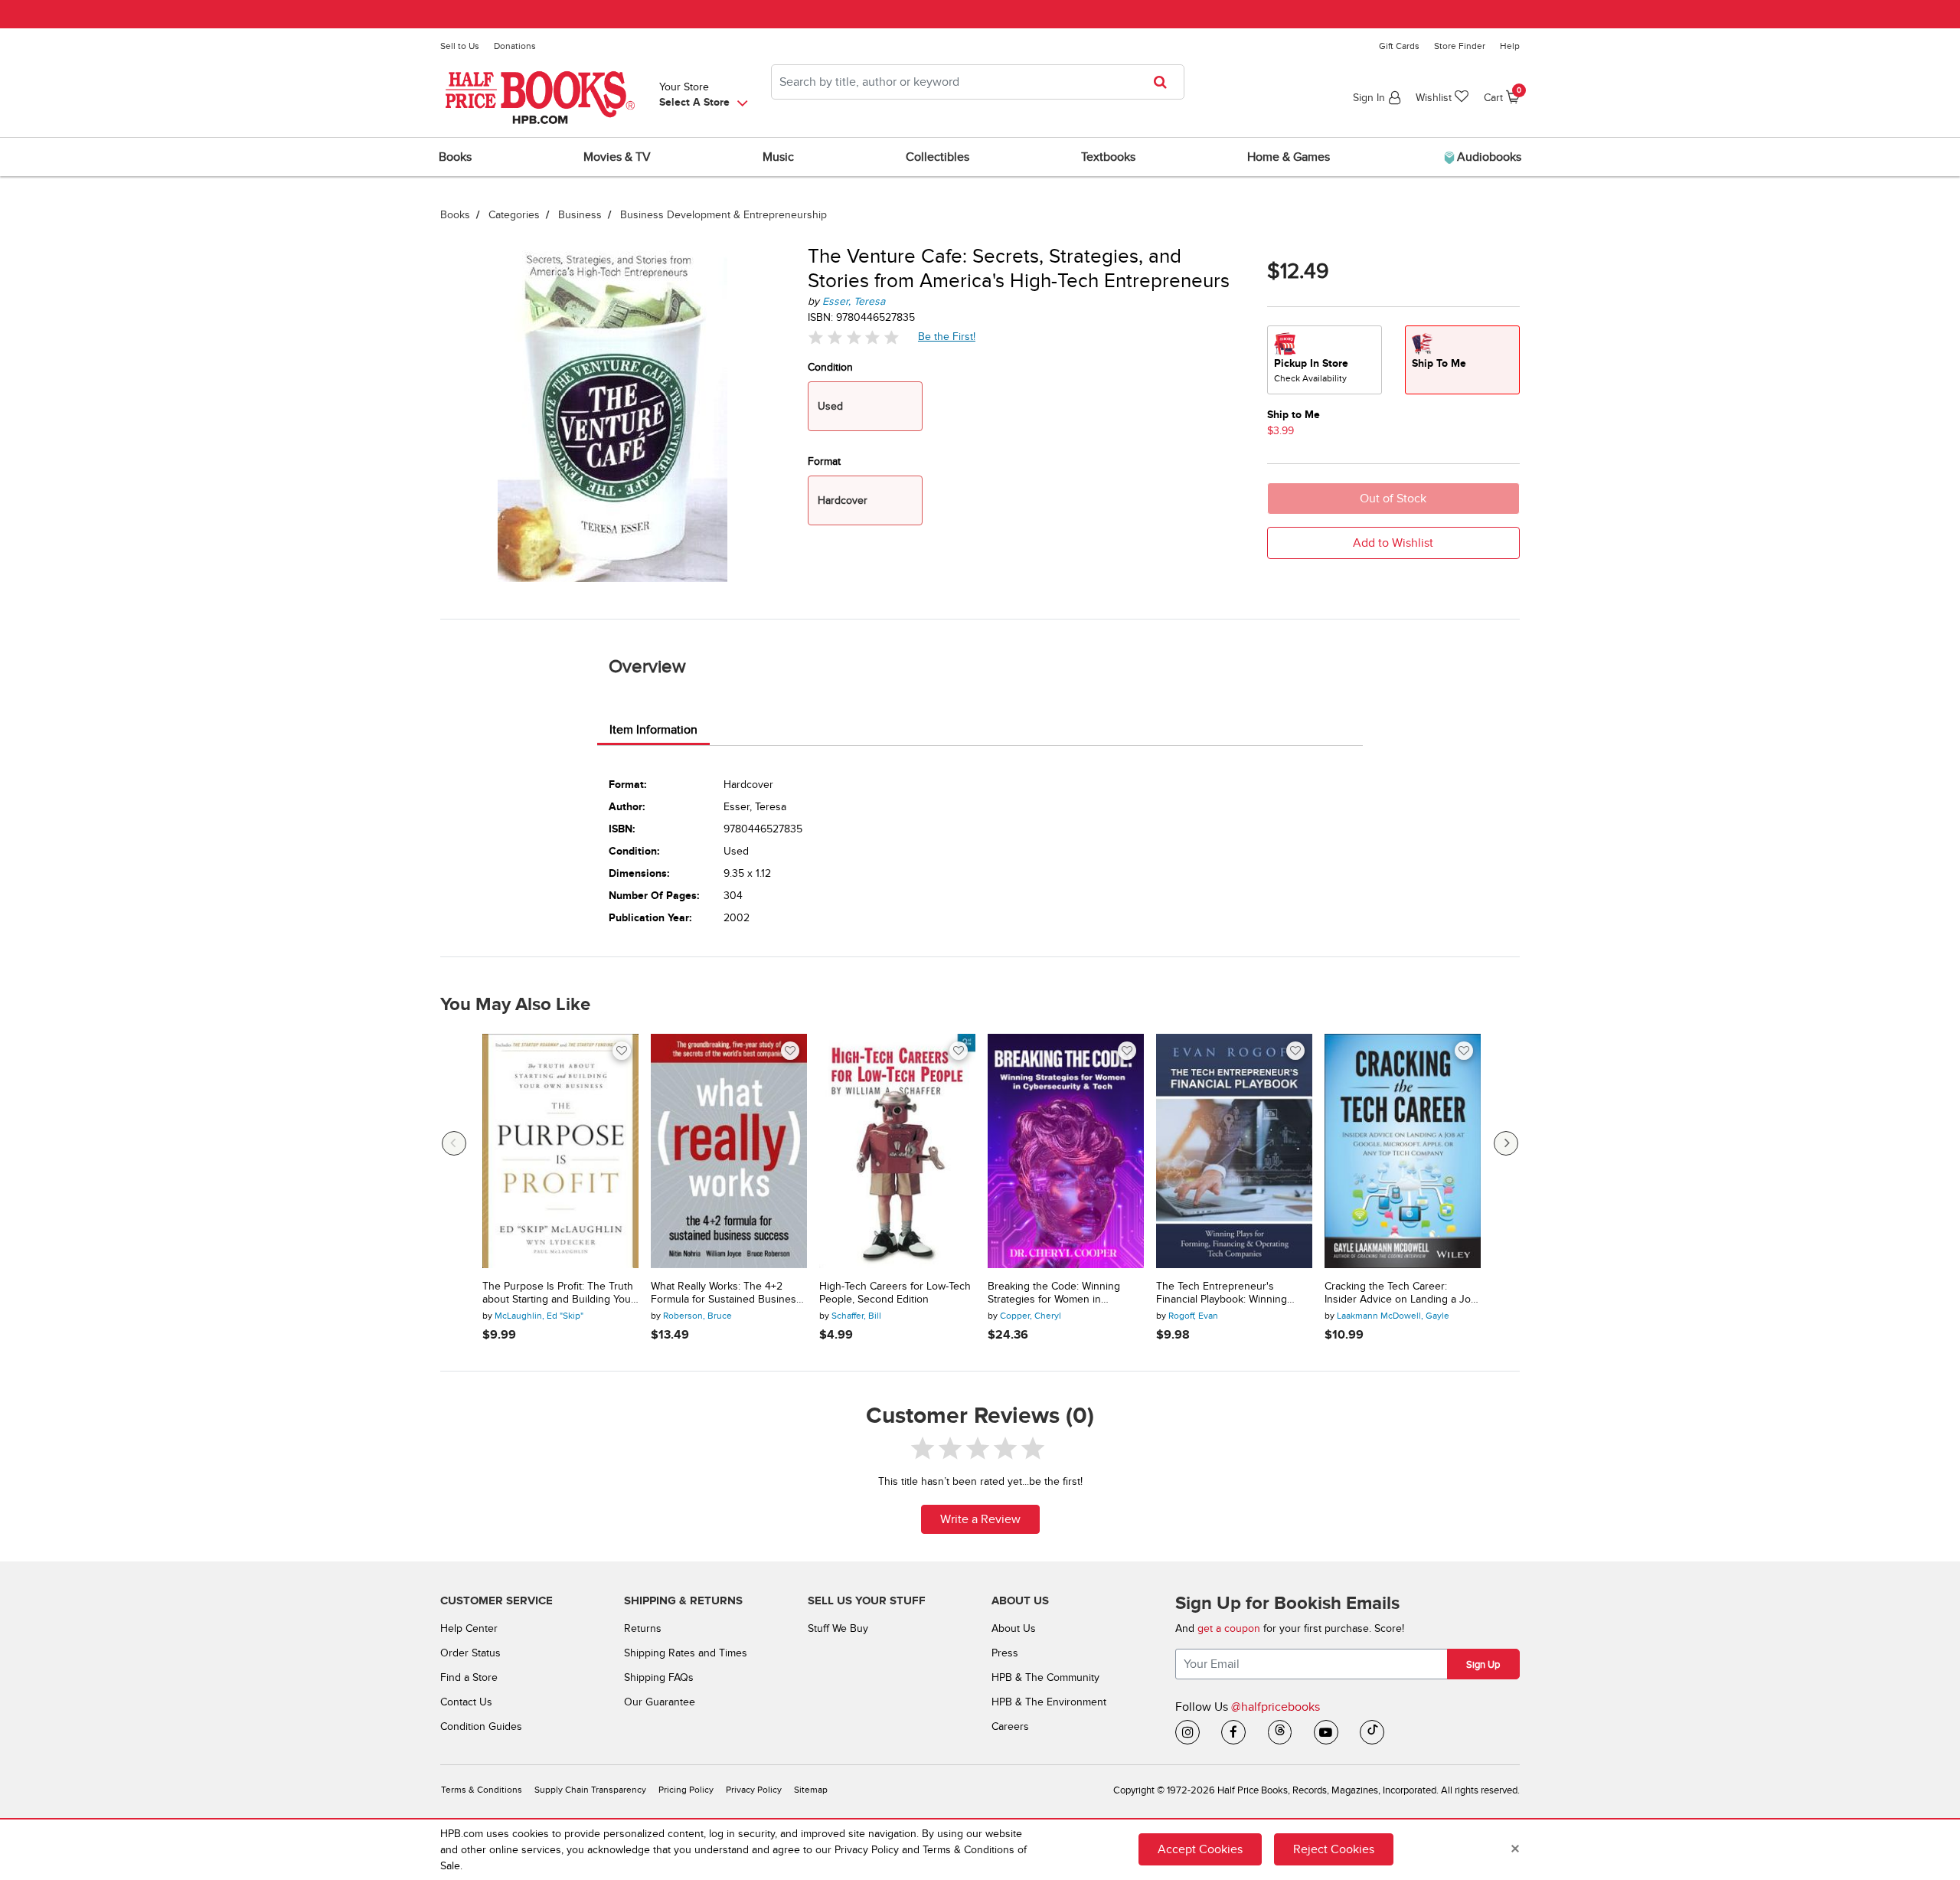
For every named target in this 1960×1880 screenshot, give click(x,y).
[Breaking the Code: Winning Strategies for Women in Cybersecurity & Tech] (1066, 1151)
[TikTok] (1372, 1732)
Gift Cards (1399, 46)
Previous (454, 1143)
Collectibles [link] (938, 157)
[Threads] (1280, 1732)
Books (455, 215)
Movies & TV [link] (617, 157)
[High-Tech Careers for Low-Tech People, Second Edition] (897, 1151)
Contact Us (466, 1702)
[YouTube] (1326, 1732)
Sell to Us (460, 46)
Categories (514, 215)
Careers (1010, 1726)
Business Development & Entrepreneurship (724, 215)
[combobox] (978, 82)
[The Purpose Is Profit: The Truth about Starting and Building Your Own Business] (560, 1151)
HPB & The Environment (1049, 1702)
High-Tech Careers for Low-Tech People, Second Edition (895, 1293)
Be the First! (947, 336)
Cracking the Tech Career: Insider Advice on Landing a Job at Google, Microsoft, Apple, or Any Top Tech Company (1401, 1293)
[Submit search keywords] (1165, 82)
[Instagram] (1187, 1732)
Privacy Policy (754, 1790)
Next (1506, 1143)
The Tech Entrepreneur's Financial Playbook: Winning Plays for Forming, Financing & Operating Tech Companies (1228, 1293)
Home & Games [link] (1289, 157)
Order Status (470, 1653)
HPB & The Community (1045, 1677)
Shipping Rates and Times (686, 1653)
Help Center (469, 1628)
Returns (643, 1628)
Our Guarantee (660, 1702)
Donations (515, 46)
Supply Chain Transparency (590, 1790)
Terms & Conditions (482, 1790)
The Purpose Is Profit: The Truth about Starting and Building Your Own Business (559, 1293)
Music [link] (778, 157)
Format (824, 461)
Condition (830, 367)
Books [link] (455, 157)
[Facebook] (1233, 1732)
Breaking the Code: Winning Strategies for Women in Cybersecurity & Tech (1054, 1293)
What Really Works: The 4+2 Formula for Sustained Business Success (726, 1293)
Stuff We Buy (838, 1628)
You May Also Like (515, 1005)
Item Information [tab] (653, 730)
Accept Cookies (1200, 1849)
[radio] (1325, 360)
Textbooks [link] (1108, 157)
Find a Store (469, 1677)
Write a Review (980, 1519)
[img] (854, 337)
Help (1510, 46)
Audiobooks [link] (1488, 157)
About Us (1014, 1628)
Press (1005, 1653)
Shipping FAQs (659, 1677)
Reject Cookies (1334, 1849)
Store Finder (1460, 46)
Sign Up (1483, 1665)
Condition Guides (481, 1726)
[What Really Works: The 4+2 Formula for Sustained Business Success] (729, 1151)
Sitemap (811, 1790)
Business (580, 215)
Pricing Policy (686, 1790)
